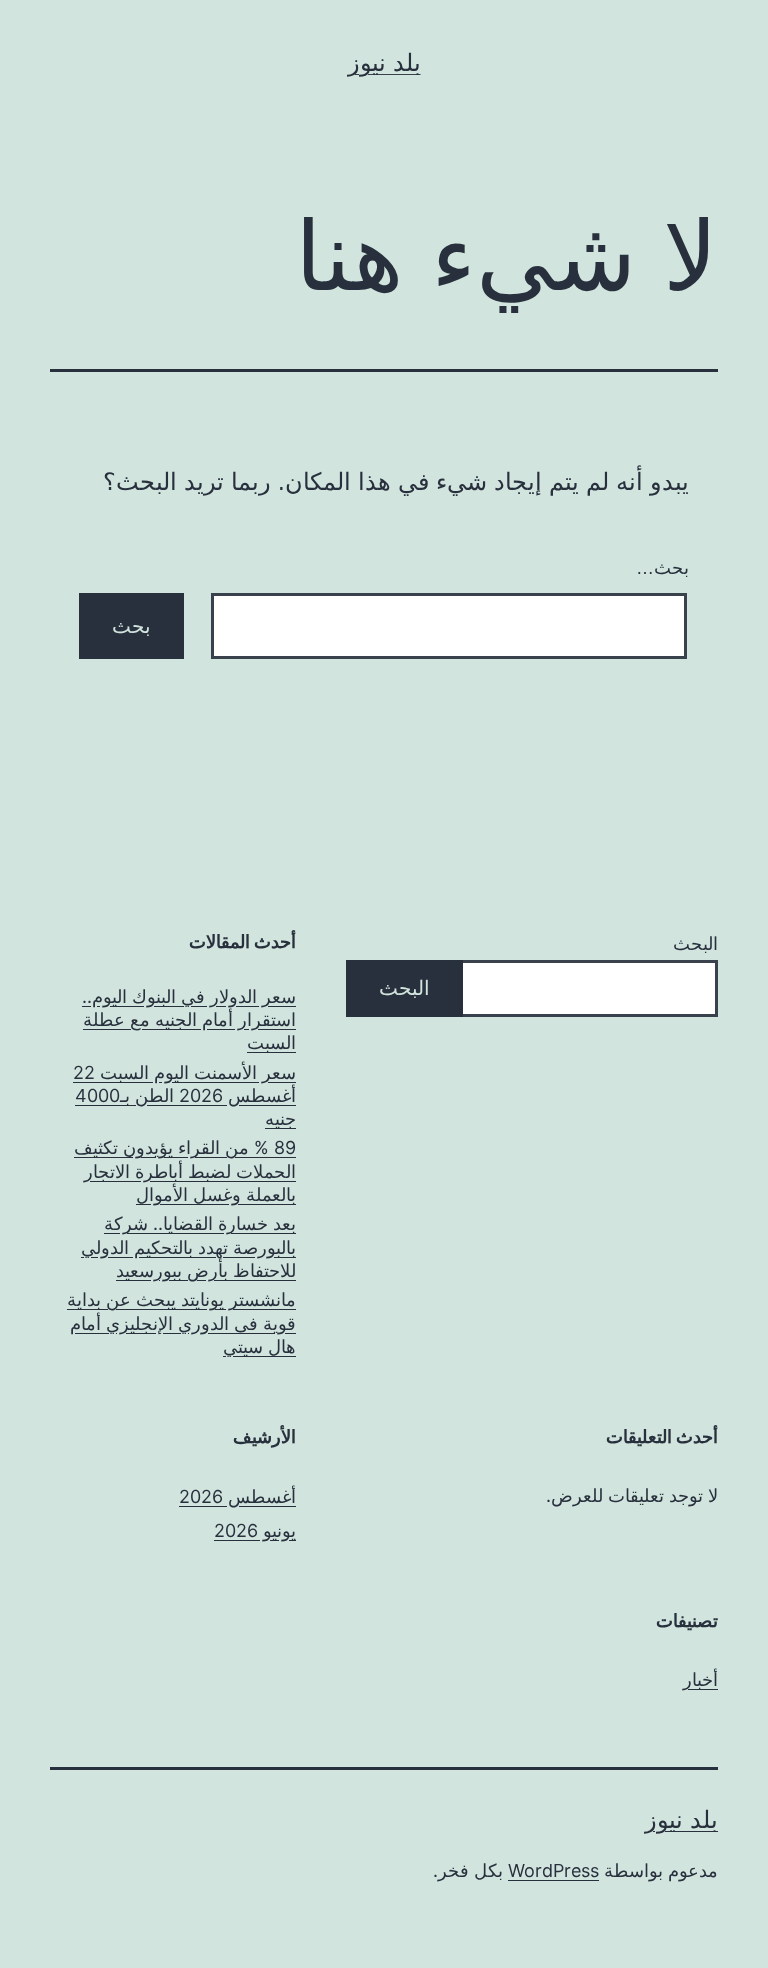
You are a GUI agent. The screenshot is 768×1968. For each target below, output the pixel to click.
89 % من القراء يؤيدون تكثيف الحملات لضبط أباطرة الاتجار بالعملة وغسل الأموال (185, 1171)
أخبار (700, 1679)
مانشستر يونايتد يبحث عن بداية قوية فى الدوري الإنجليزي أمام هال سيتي (181, 1323)
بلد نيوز (384, 62)
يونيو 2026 (255, 1530)
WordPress (553, 1870)
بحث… (662, 568)
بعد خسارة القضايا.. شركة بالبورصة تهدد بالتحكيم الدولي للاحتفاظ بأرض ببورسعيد (188, 1247)
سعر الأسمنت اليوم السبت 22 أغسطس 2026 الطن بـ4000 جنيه (184, 1096)
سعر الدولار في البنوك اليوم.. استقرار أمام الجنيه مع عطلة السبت (189, 1020)
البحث (695, 943)
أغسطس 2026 (237, 1496)
